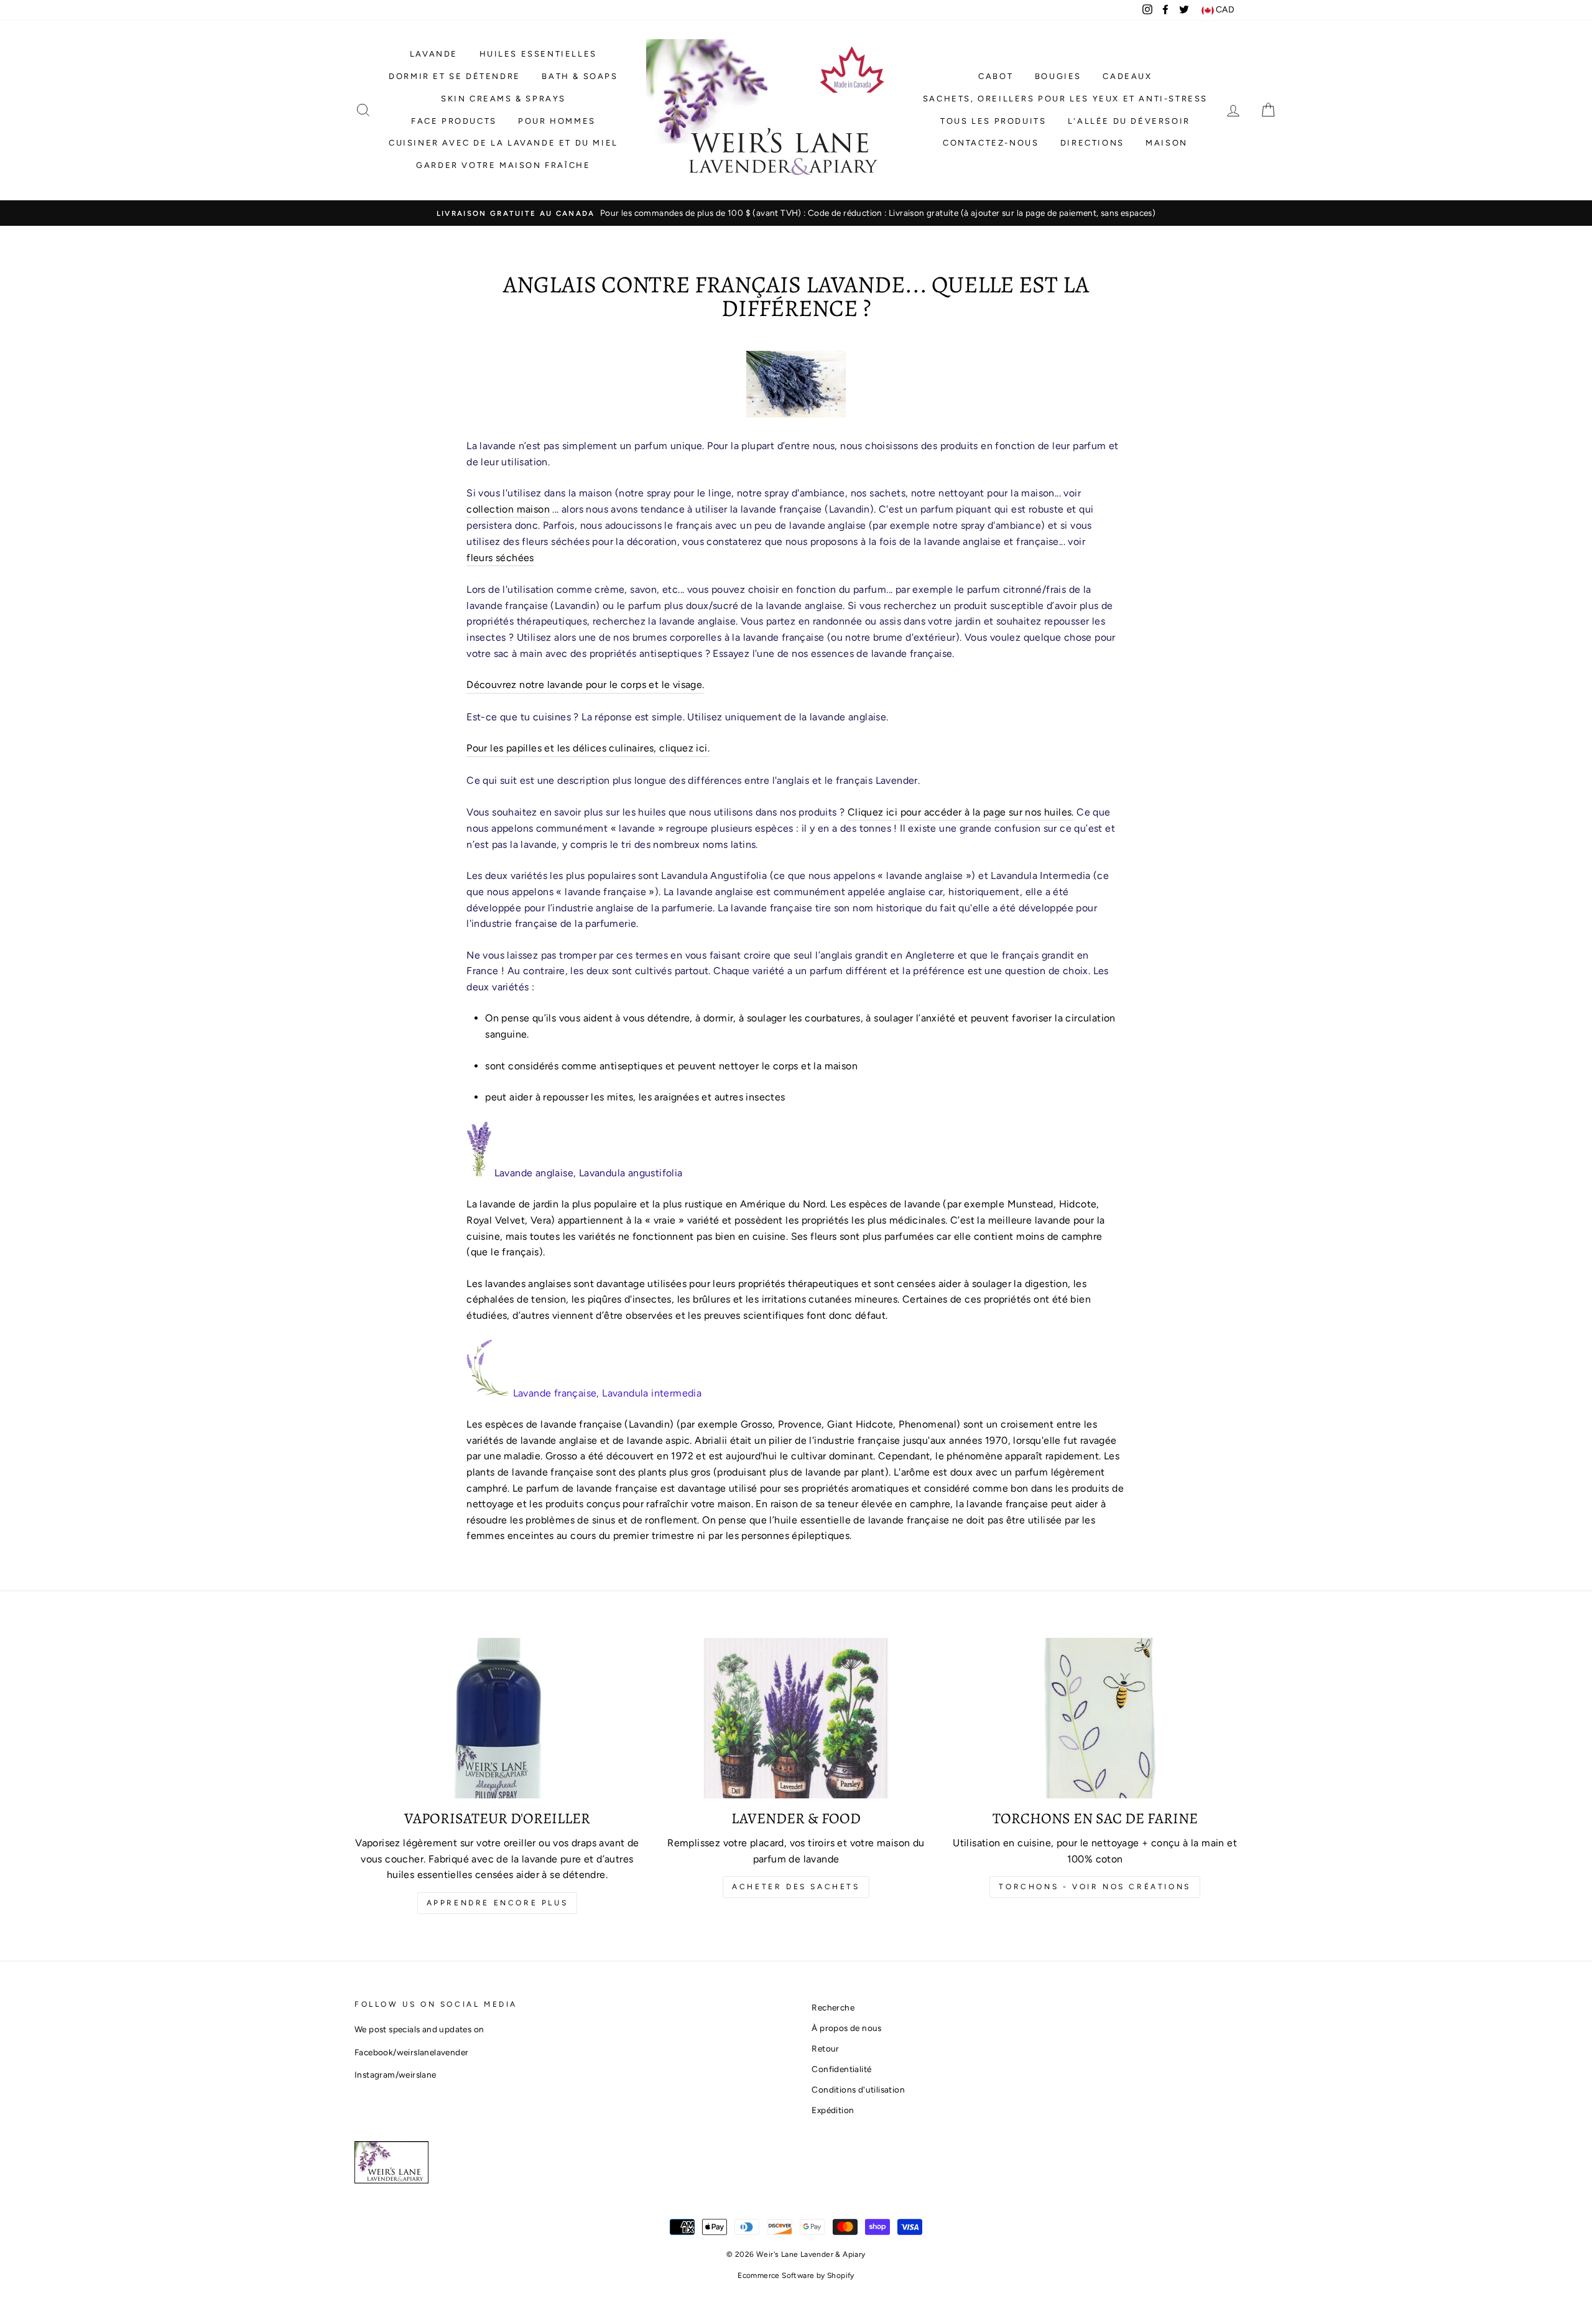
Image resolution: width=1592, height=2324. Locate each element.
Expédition (833, 2110)
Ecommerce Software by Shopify (796, 2275)
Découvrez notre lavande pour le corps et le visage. (585, 685)
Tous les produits (993, 121)
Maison (1167, 143)
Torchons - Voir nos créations (1094, 1887)
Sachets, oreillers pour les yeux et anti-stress (1065, 99)
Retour (825, 2048)
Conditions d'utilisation (858, 2089)
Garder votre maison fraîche (503, 165)
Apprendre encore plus (497, 1903)
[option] (796, 213)
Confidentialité (841, 2069)
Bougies (1058, 76)
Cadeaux (1127, 76)
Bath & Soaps (580, 76)
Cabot (996, 76)
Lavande (434, 54)
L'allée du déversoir (1129, 121)
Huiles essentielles (538, 54)
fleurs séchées (500, 558)
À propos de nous (846, 2028)
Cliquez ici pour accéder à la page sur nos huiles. (961, 812)
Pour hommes (557, 121)
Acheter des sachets (796, 1887)
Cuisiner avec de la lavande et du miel (503, 143)
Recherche (833, 2007)
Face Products (454, 121)
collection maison (508, 509)
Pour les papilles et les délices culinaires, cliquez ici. (588, 748)
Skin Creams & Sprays (503, 99)
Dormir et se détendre (455, 76)
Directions (1092, 143)
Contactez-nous (991, 143)
